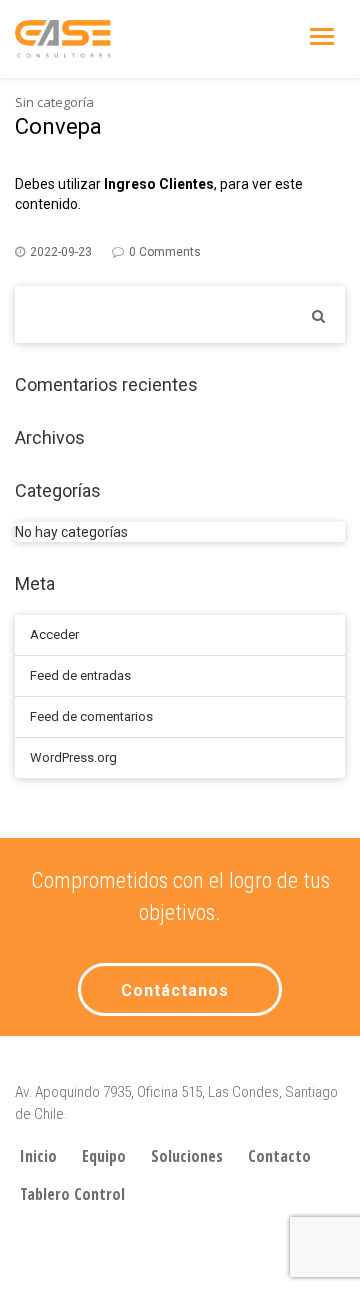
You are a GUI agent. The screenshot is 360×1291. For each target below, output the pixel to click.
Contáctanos (175, 990)
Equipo (104, 1156)
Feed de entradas (80, 675)
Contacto (279, 1156)
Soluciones (187, 1156)
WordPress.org (73, 757)
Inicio (38, 1156)
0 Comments (165, 252)
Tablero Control (72, 1194)
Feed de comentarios (91, 716)
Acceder (54, 634)
